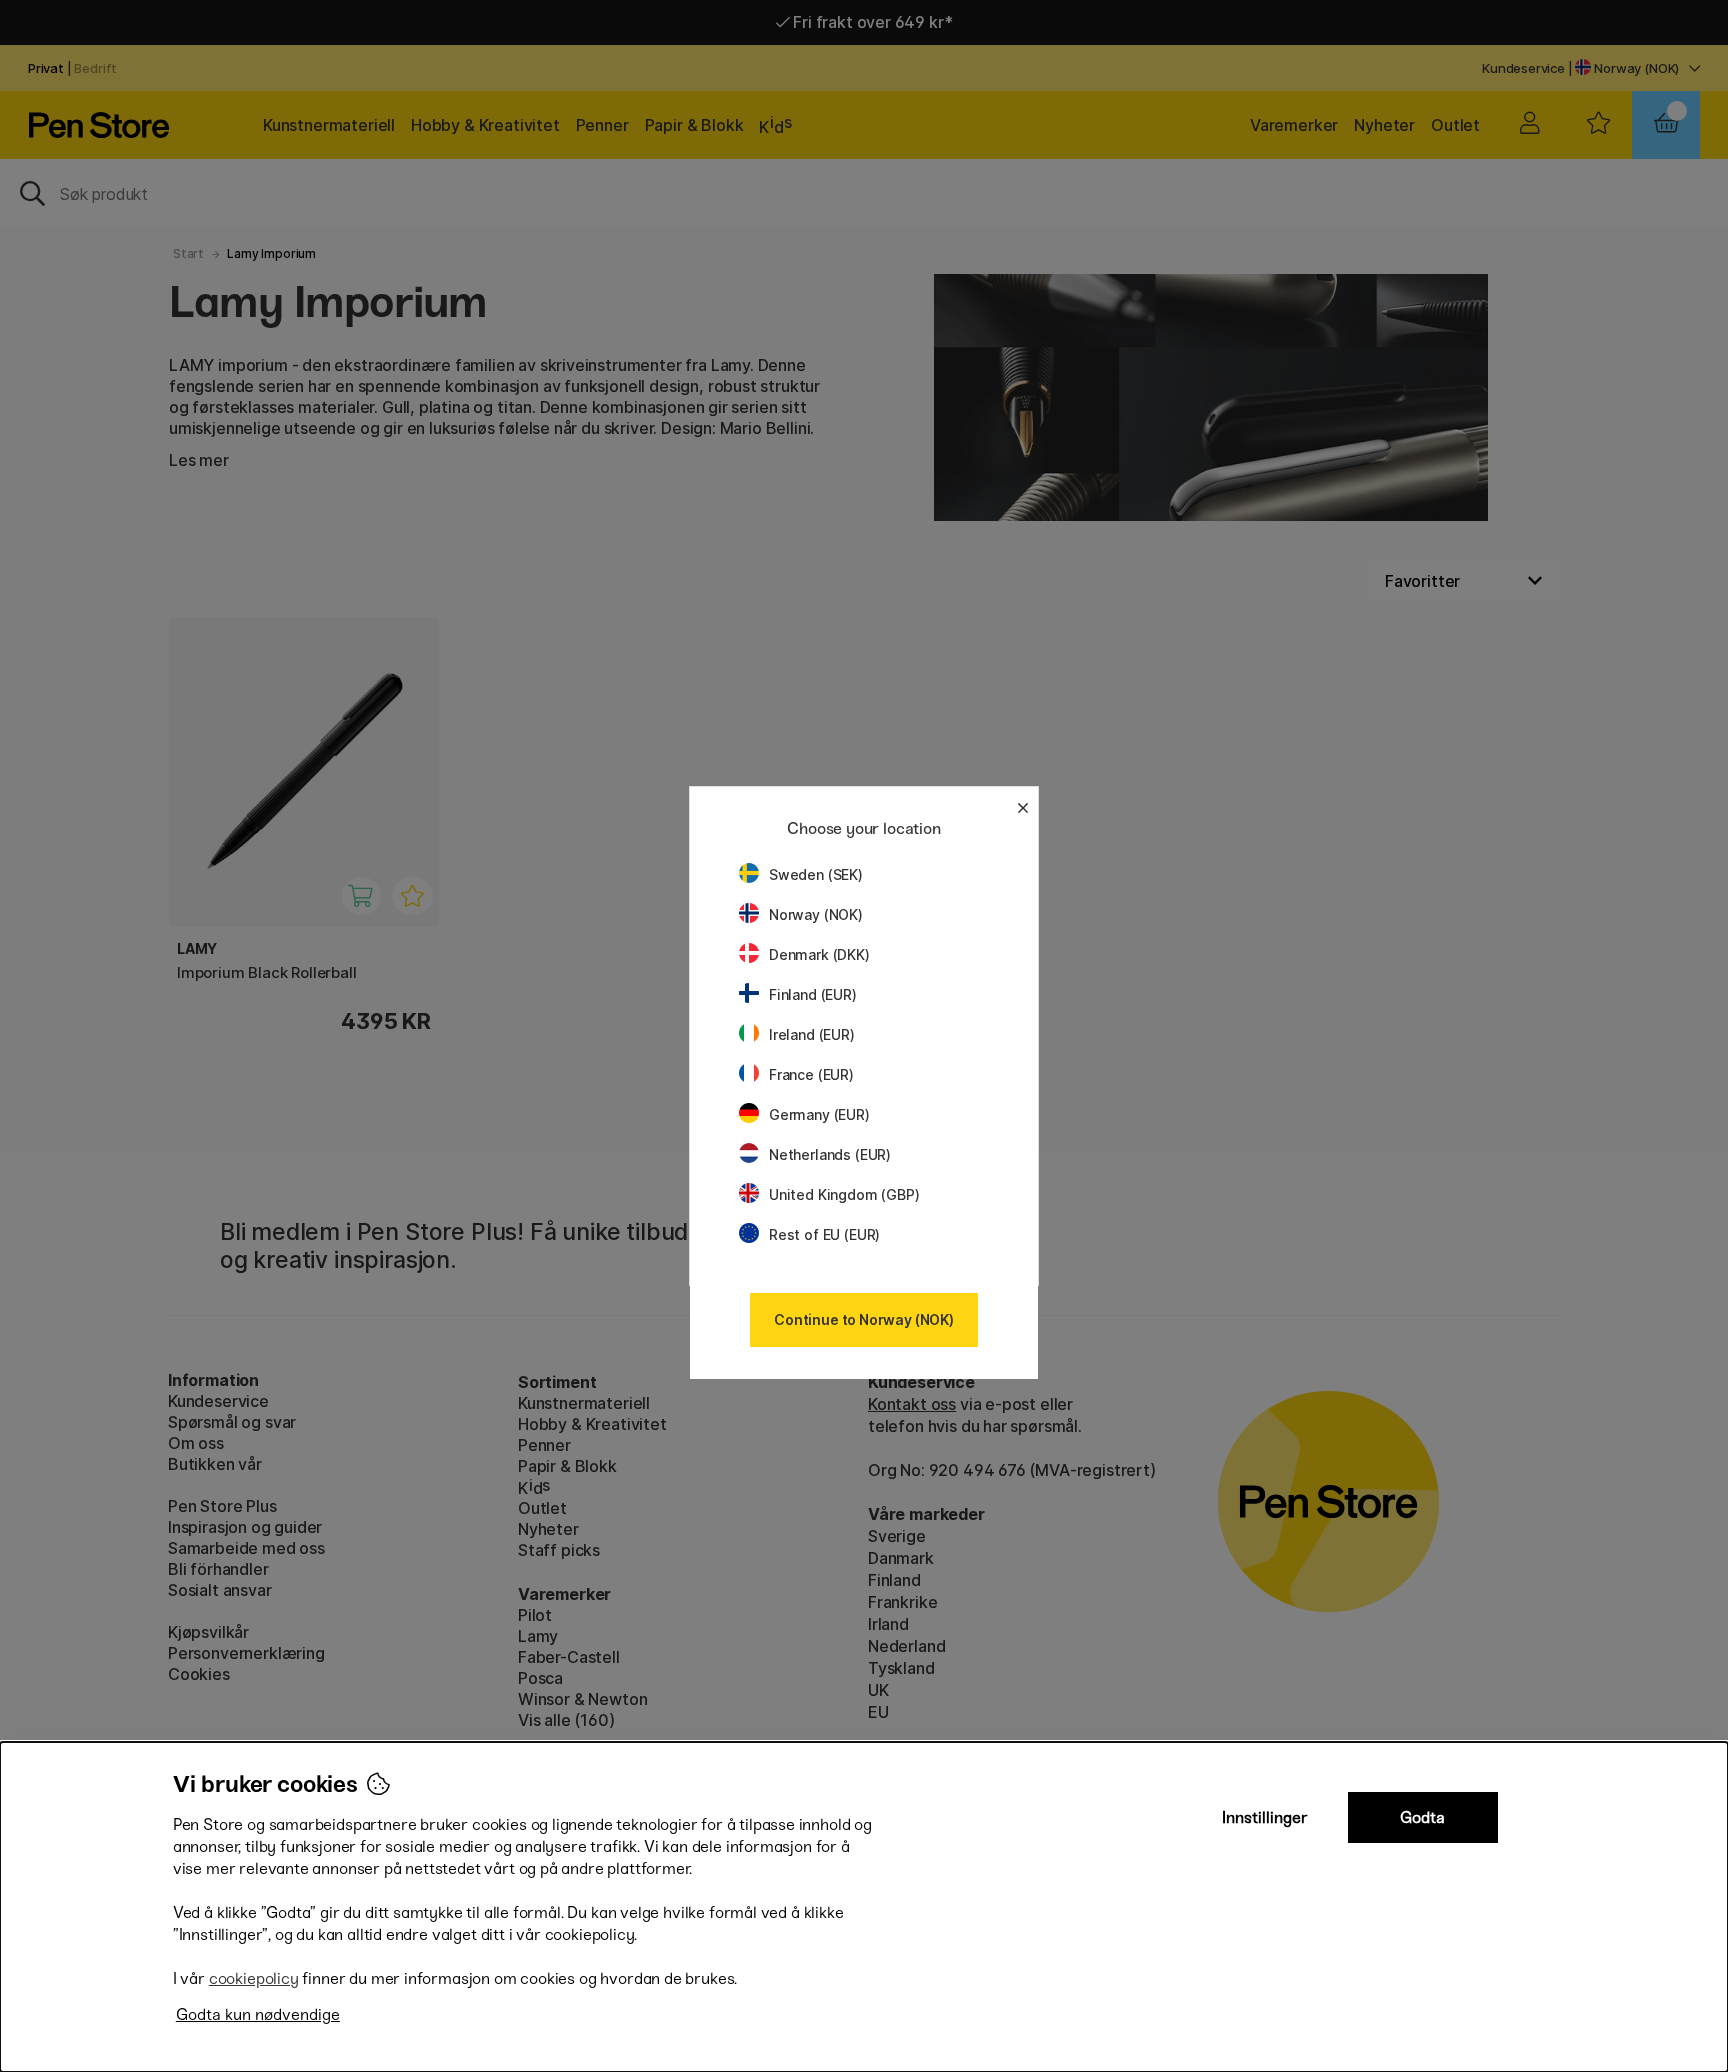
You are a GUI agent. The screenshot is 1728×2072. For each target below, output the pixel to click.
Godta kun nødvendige (258, 2014)
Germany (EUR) (819, 1114)
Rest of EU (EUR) (824, 1234)
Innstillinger (1265, 1817)
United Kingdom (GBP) (844, 1194)
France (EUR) (811, 1074)
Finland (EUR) (813, 994)
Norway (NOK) (816, 914)
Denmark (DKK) (819, 954)
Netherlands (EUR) (830, 1154)
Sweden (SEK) (816, 874)
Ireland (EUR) (812, 1034)
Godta (1422, 1817)
